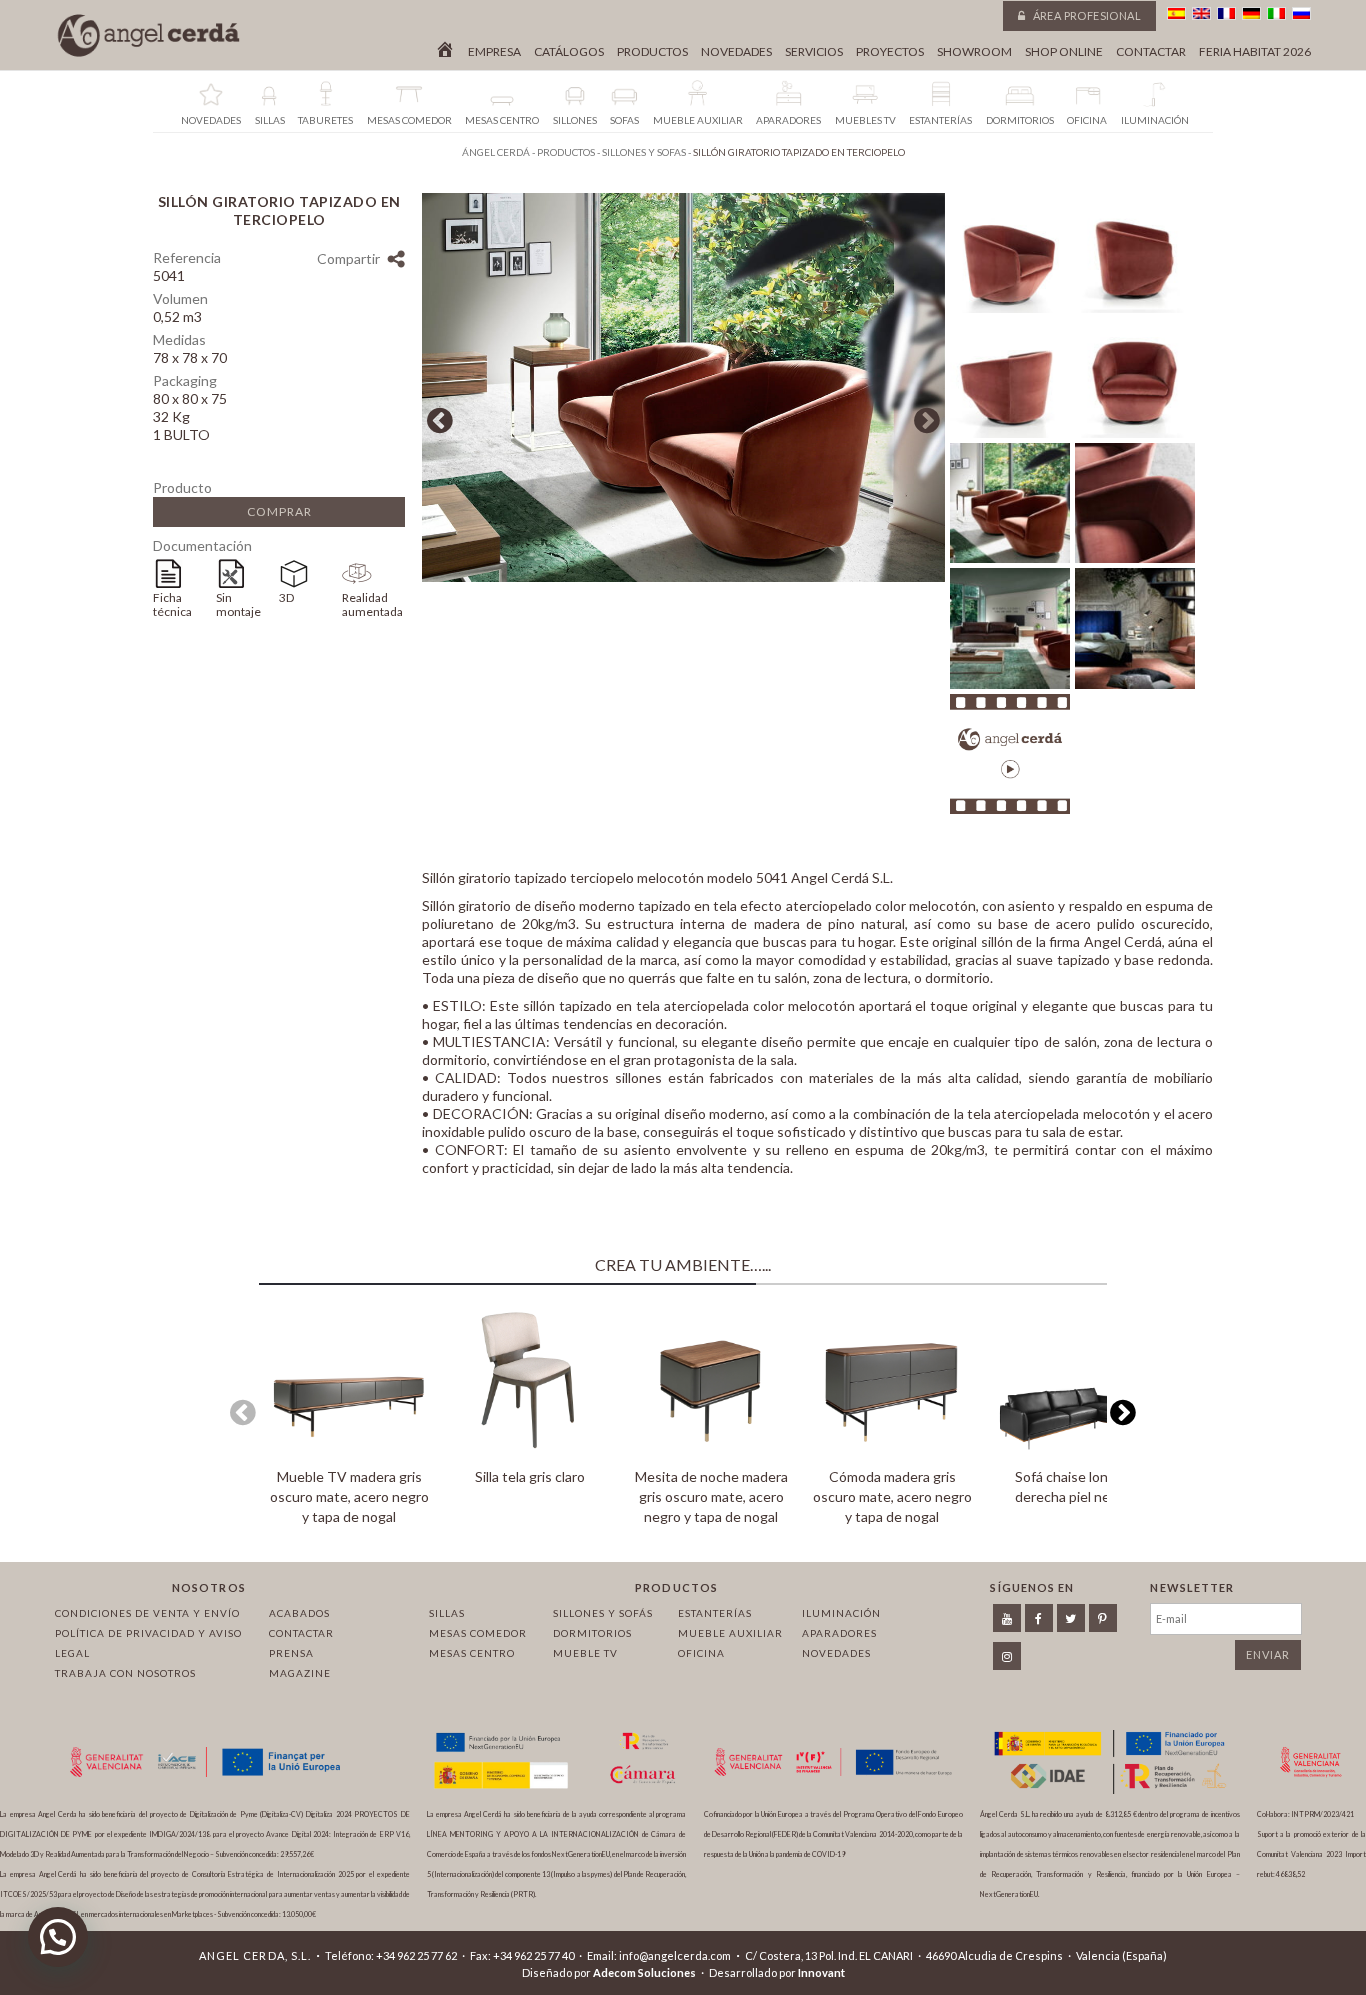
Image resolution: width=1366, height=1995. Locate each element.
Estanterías (715, 1613)
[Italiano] (1276, 13)
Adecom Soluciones (644, 1972)
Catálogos (569, 52)
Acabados (299, 1613)
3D (286, 597)
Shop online (1064, 52)
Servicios (814, 52)
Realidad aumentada (372, 604)
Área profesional (1085, 15)
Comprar (279, 511)
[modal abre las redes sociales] (395, 261)
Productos (652, 52)
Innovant (821, 1972)
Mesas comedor (478, 1633)
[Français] (1226, 13)
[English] (1201, 13)
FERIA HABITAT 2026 (1255, 52)
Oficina (701, 1653)
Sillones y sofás (603, 1613)
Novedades (736, 52)
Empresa (494, 52)
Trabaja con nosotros (125, 1673)
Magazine (300, 1673)
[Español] (1176, 13)
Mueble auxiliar (730, 1633)
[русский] (1301, 13)
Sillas (447, 1613)
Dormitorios (592, 1633)
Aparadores (839, 1633)
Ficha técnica (172, 604)
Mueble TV (585, 1653)
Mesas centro (472, 1653)
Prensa (291, 1653)
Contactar (1151, 52)
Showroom (974, 52)
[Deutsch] (1251, 13)
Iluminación (841, 1613)
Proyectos (890, 52)
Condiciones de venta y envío (147, 1613)
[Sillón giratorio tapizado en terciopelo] (683, 576)
